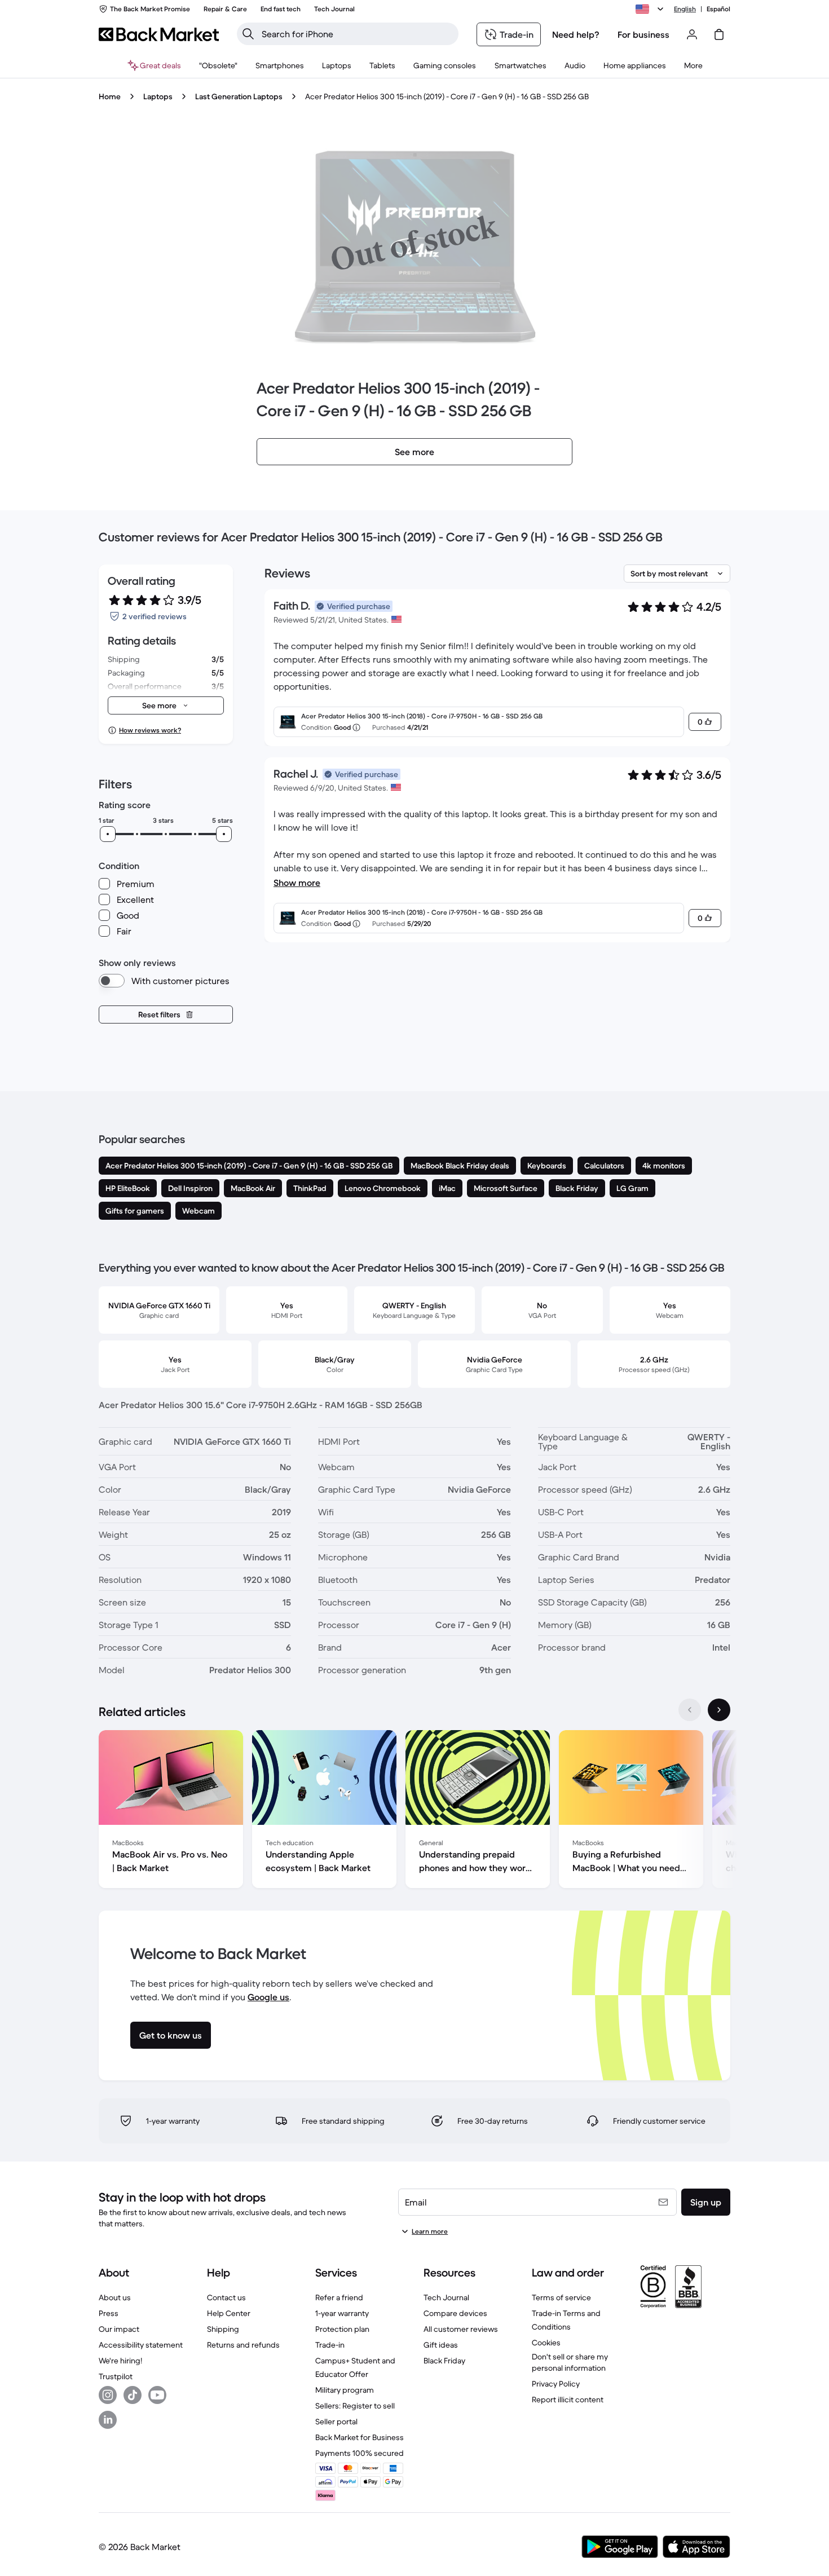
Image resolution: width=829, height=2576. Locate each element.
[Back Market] (159, 34)
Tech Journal (446, 2297)
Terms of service (561, 2297)
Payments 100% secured (360, 2453)
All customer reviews (461, 2329)
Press (109, 2313)
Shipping (223, 2329)
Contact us (226, 2297)
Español (718, 9)
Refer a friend (339, 2297)
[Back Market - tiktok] (133, 2395)
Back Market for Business (360, 2437)
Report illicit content (568, 2399)
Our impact (119, 2329)
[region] (414, 1811)
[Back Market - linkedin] (108, 2420)
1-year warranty (342, 2313)
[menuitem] (280, 65)
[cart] (719, 34)
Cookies (546, 2343)
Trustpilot (116, 2376)
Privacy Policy (556, 2384)
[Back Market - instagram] (108, 2395)
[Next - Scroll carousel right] (719, 1710)
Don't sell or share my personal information (570, 2362)
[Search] (248, 34)
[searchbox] (357, 34)
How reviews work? (150, 730)
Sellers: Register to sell (355, 2406)
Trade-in (330, 2345)
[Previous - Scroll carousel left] (690, 1710)
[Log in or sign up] (692, 34)
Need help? (576, 34)
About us (115, 2297)
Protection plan (342, 2329)
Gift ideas (441, 2345)
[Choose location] (651, 9)
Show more (297, 883)
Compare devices (455, 2313)
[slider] (108, 834)
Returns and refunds (243, 2345)
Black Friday (444, 2361)
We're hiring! (120, 2361)
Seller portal (336, 2421)
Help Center (229, 2313)
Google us (268, 1997)
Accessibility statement (141, 2345)
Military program (345, 2390)
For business (643, 34)
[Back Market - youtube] (157, 2395)
